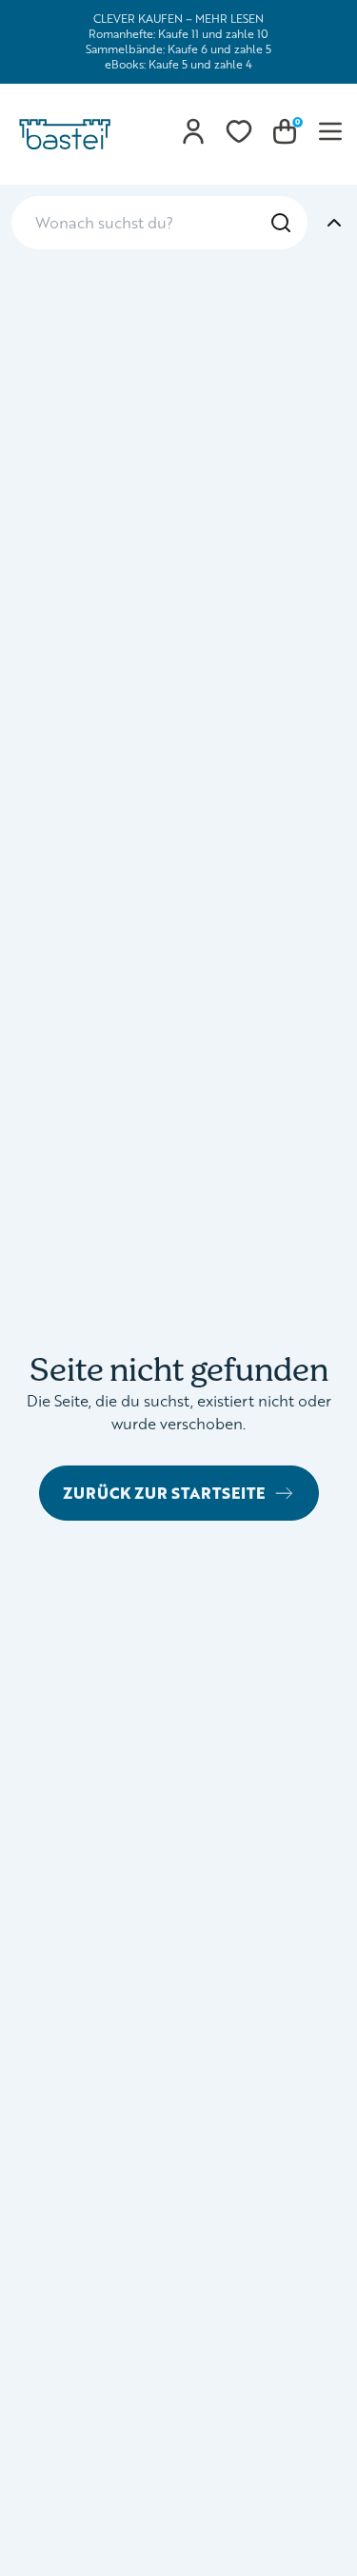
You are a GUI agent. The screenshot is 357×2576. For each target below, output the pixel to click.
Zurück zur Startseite (164, 1493)
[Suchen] (281, 223)
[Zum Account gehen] (193, 131)
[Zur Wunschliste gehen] (239, 131)
